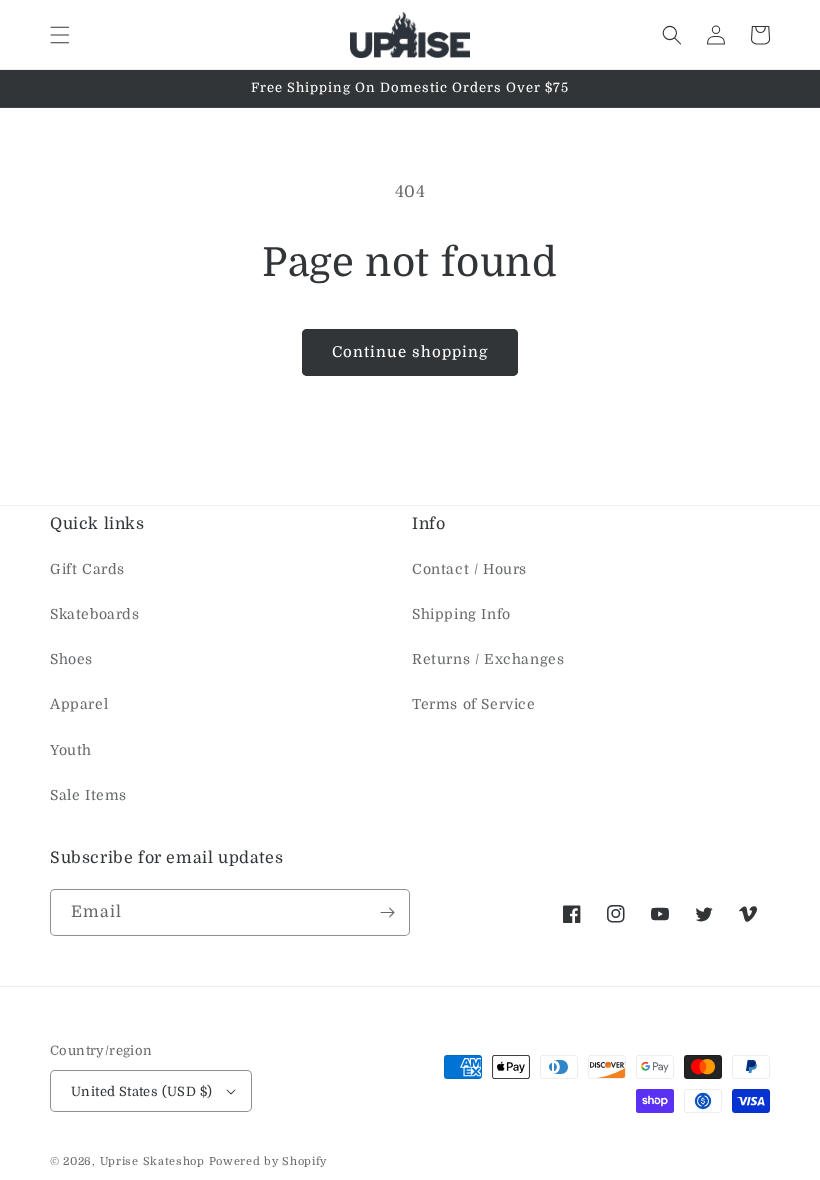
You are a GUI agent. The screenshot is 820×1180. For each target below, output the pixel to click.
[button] (60, 35)
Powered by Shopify (268, 1161)
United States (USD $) (141, 1091)
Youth (71, 750)
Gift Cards (87, 569)
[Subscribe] (387, 912)
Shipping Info (461, 614)
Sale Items (88, 795)
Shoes (71, 659)
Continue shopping (410, 352)
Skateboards (95, 614)
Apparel (79, 704)
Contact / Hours (469, 569)
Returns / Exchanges (488, 659)
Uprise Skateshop (152, 1161)
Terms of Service (474, 704)
